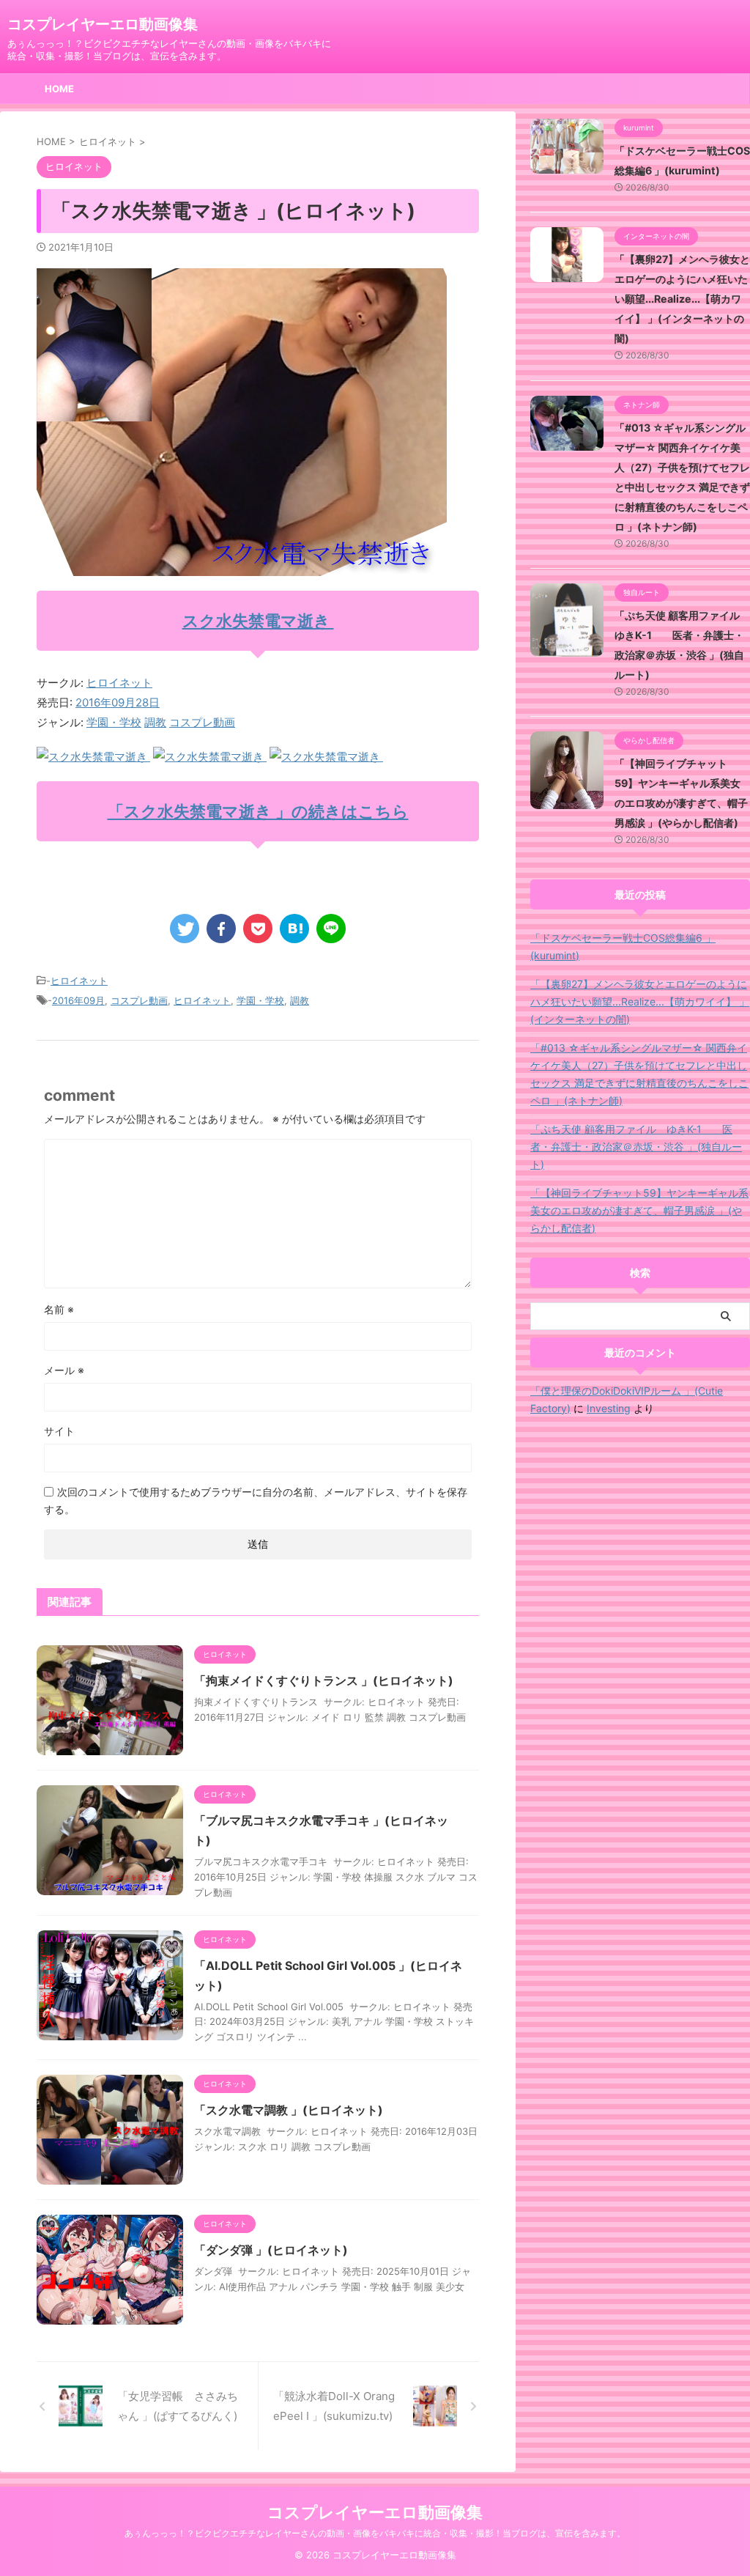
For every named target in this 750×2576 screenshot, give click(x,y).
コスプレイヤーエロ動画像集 (103, 24)
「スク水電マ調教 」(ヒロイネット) (289, 2110)
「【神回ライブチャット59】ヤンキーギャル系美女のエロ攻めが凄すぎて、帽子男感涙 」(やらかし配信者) (639, 1210)
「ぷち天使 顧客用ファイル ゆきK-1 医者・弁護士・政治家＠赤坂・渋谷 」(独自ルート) (636, 1147)
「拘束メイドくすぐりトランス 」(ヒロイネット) (324, 1680)
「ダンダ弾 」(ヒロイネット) (271, 2250)
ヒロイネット (119, 683)
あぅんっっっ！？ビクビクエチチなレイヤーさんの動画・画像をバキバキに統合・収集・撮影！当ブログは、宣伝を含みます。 (375, 2533)
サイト (59, 1431)
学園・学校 (114, 722)
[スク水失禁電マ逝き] (93, 757)
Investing (609, 1408)
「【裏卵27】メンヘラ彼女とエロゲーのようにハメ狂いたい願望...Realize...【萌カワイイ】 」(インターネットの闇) (682, 299)
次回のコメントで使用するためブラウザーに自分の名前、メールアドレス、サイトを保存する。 (256, 1501)
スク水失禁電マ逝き (258, 621)
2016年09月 (78, 1000)
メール (64, 1370)
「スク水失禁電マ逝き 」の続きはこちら (258, 811)
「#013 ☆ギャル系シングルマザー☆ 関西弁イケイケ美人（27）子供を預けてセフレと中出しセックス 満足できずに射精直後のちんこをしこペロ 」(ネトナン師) (639, 1074)
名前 (59, 1309)
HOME (59, 89)
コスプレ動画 (202, 722)
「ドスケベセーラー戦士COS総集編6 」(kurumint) (623, 946)
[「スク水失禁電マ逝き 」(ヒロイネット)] (294, 929)
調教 (155, 722)
